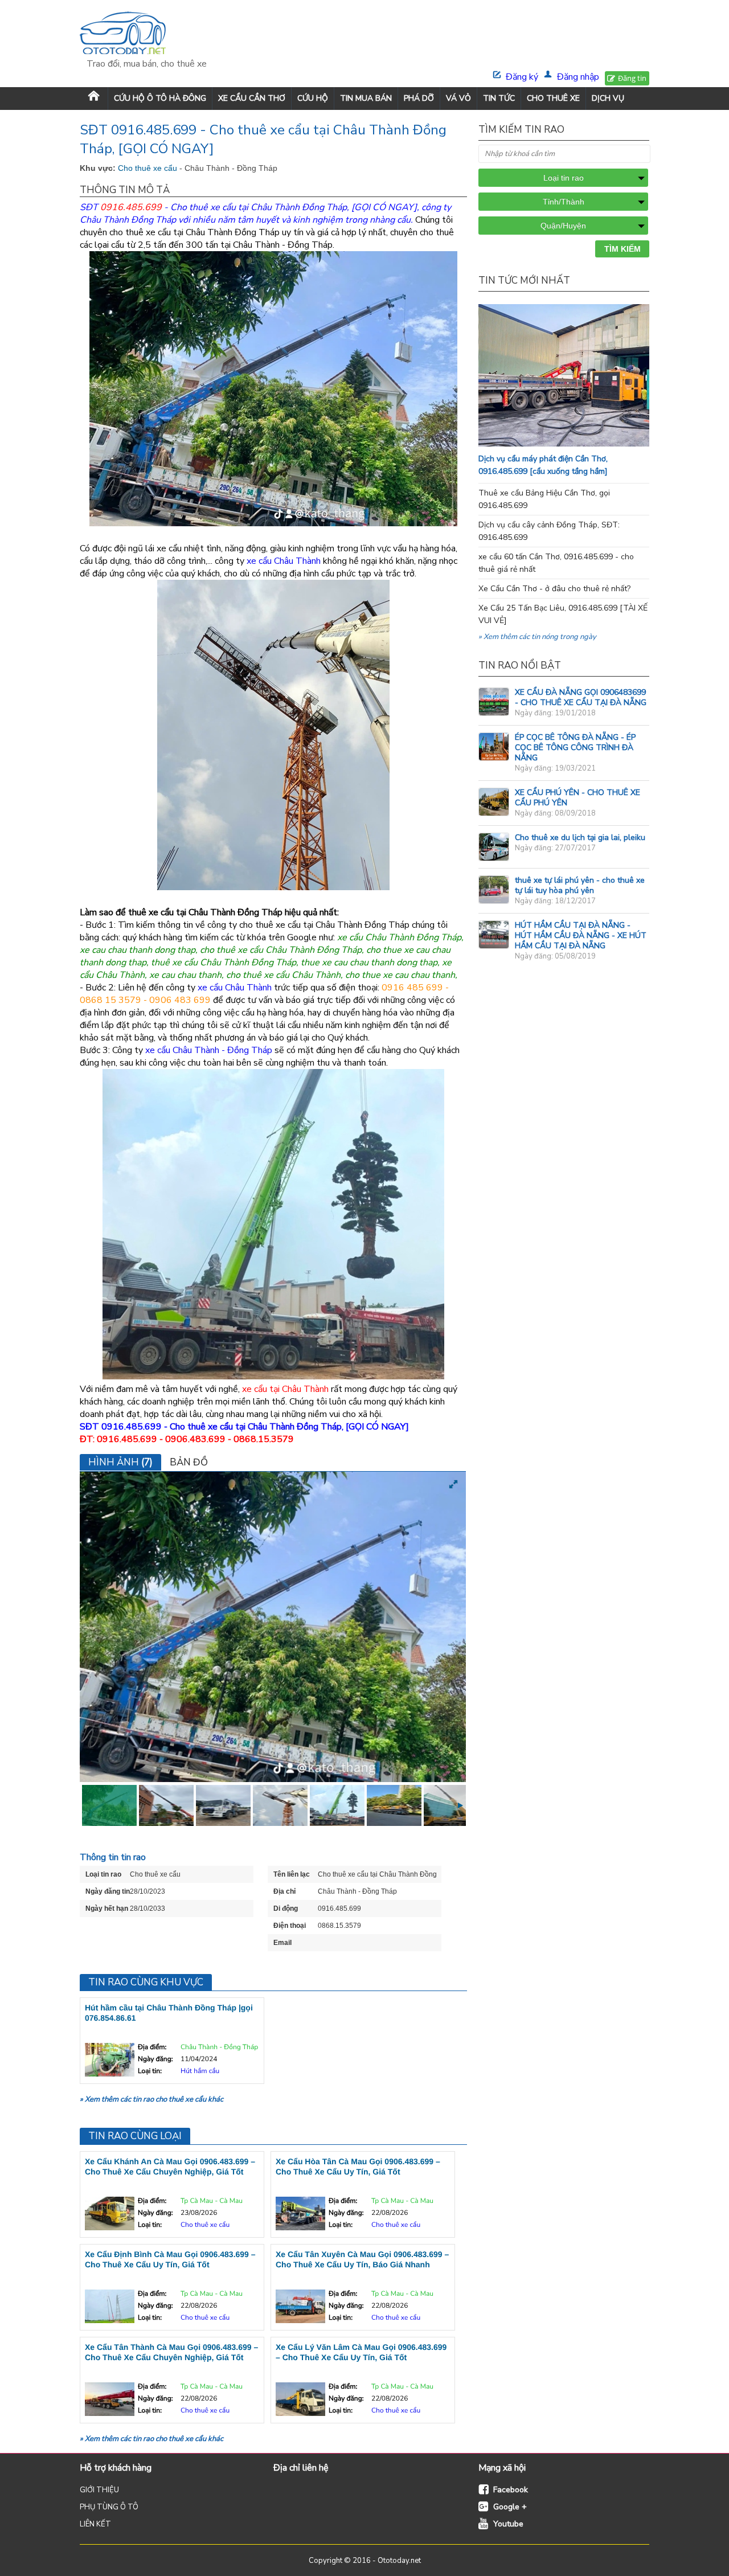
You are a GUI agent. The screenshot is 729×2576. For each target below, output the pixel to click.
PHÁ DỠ (419, 98)
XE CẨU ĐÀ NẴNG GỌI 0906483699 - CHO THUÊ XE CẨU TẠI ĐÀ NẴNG (581, 697)
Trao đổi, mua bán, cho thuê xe (147, 64)
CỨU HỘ (313, 98)
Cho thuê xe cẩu (149, 168)
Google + (510, 2507)
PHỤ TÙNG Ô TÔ (109, 2507)
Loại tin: (150, 2071)
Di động (286, 1909)
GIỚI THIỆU (99, 2490)
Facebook (511, 2490)
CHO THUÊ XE (553, 98)
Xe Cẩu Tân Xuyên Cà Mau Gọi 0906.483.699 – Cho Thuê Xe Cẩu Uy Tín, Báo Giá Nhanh (362, 2259)
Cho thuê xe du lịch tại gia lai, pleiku (580, 837)
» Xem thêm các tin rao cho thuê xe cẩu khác (151, 2099)
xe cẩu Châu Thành (284, 561)
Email (282, 1943)
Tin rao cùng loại (135, 2136)
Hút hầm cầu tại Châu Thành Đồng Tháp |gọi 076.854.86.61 (169, 2013)
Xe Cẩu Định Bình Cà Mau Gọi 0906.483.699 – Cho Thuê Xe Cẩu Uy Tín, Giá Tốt (170, 2259)
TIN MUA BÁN (366, 98)
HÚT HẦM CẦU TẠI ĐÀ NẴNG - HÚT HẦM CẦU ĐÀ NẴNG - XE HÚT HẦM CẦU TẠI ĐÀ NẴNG (581, 935)
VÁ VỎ (458, 98)
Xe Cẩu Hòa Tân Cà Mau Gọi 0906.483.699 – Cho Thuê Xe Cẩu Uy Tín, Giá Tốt (358, 2167)
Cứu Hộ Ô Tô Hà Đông (160, 98)
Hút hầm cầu (200, 2071)
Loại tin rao (103, 1874)
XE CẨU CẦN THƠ (252, 98)
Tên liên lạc (292, 1874)
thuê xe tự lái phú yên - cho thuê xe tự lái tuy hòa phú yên (580, 885)
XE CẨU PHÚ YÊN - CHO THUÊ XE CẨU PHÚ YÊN (578, 798)
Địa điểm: (152, 2047)
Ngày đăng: (155, 2059)
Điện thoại (290, 1926)
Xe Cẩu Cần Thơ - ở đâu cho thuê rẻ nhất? (554, 589)
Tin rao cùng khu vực (146, 1982)
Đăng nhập (578, 77)
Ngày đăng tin (108, 1891)
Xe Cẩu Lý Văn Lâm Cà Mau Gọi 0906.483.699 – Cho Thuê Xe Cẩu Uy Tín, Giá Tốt (361, 2352)
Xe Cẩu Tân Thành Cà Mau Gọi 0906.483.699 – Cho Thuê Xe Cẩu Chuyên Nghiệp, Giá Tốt (171, 2352)
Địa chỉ (284, 1891)
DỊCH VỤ (608, 98)
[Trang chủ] (94, 98)
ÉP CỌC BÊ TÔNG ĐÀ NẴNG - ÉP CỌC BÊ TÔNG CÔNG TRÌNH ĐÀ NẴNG (575, 748)
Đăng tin (632, 78)
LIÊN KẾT (95, 2524)
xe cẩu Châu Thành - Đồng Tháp (209, 1050)
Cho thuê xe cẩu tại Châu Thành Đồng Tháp (259, 207)
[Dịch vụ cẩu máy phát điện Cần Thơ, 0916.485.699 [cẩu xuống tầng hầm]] (587, 444)
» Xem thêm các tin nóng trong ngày (537, 637)
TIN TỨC (499, 98)
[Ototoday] (147, 34)
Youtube (508, 2524)
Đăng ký (522, 77)
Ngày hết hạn (107, 1909)
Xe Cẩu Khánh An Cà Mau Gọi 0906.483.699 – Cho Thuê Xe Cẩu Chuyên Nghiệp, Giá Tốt (170, 2167)
